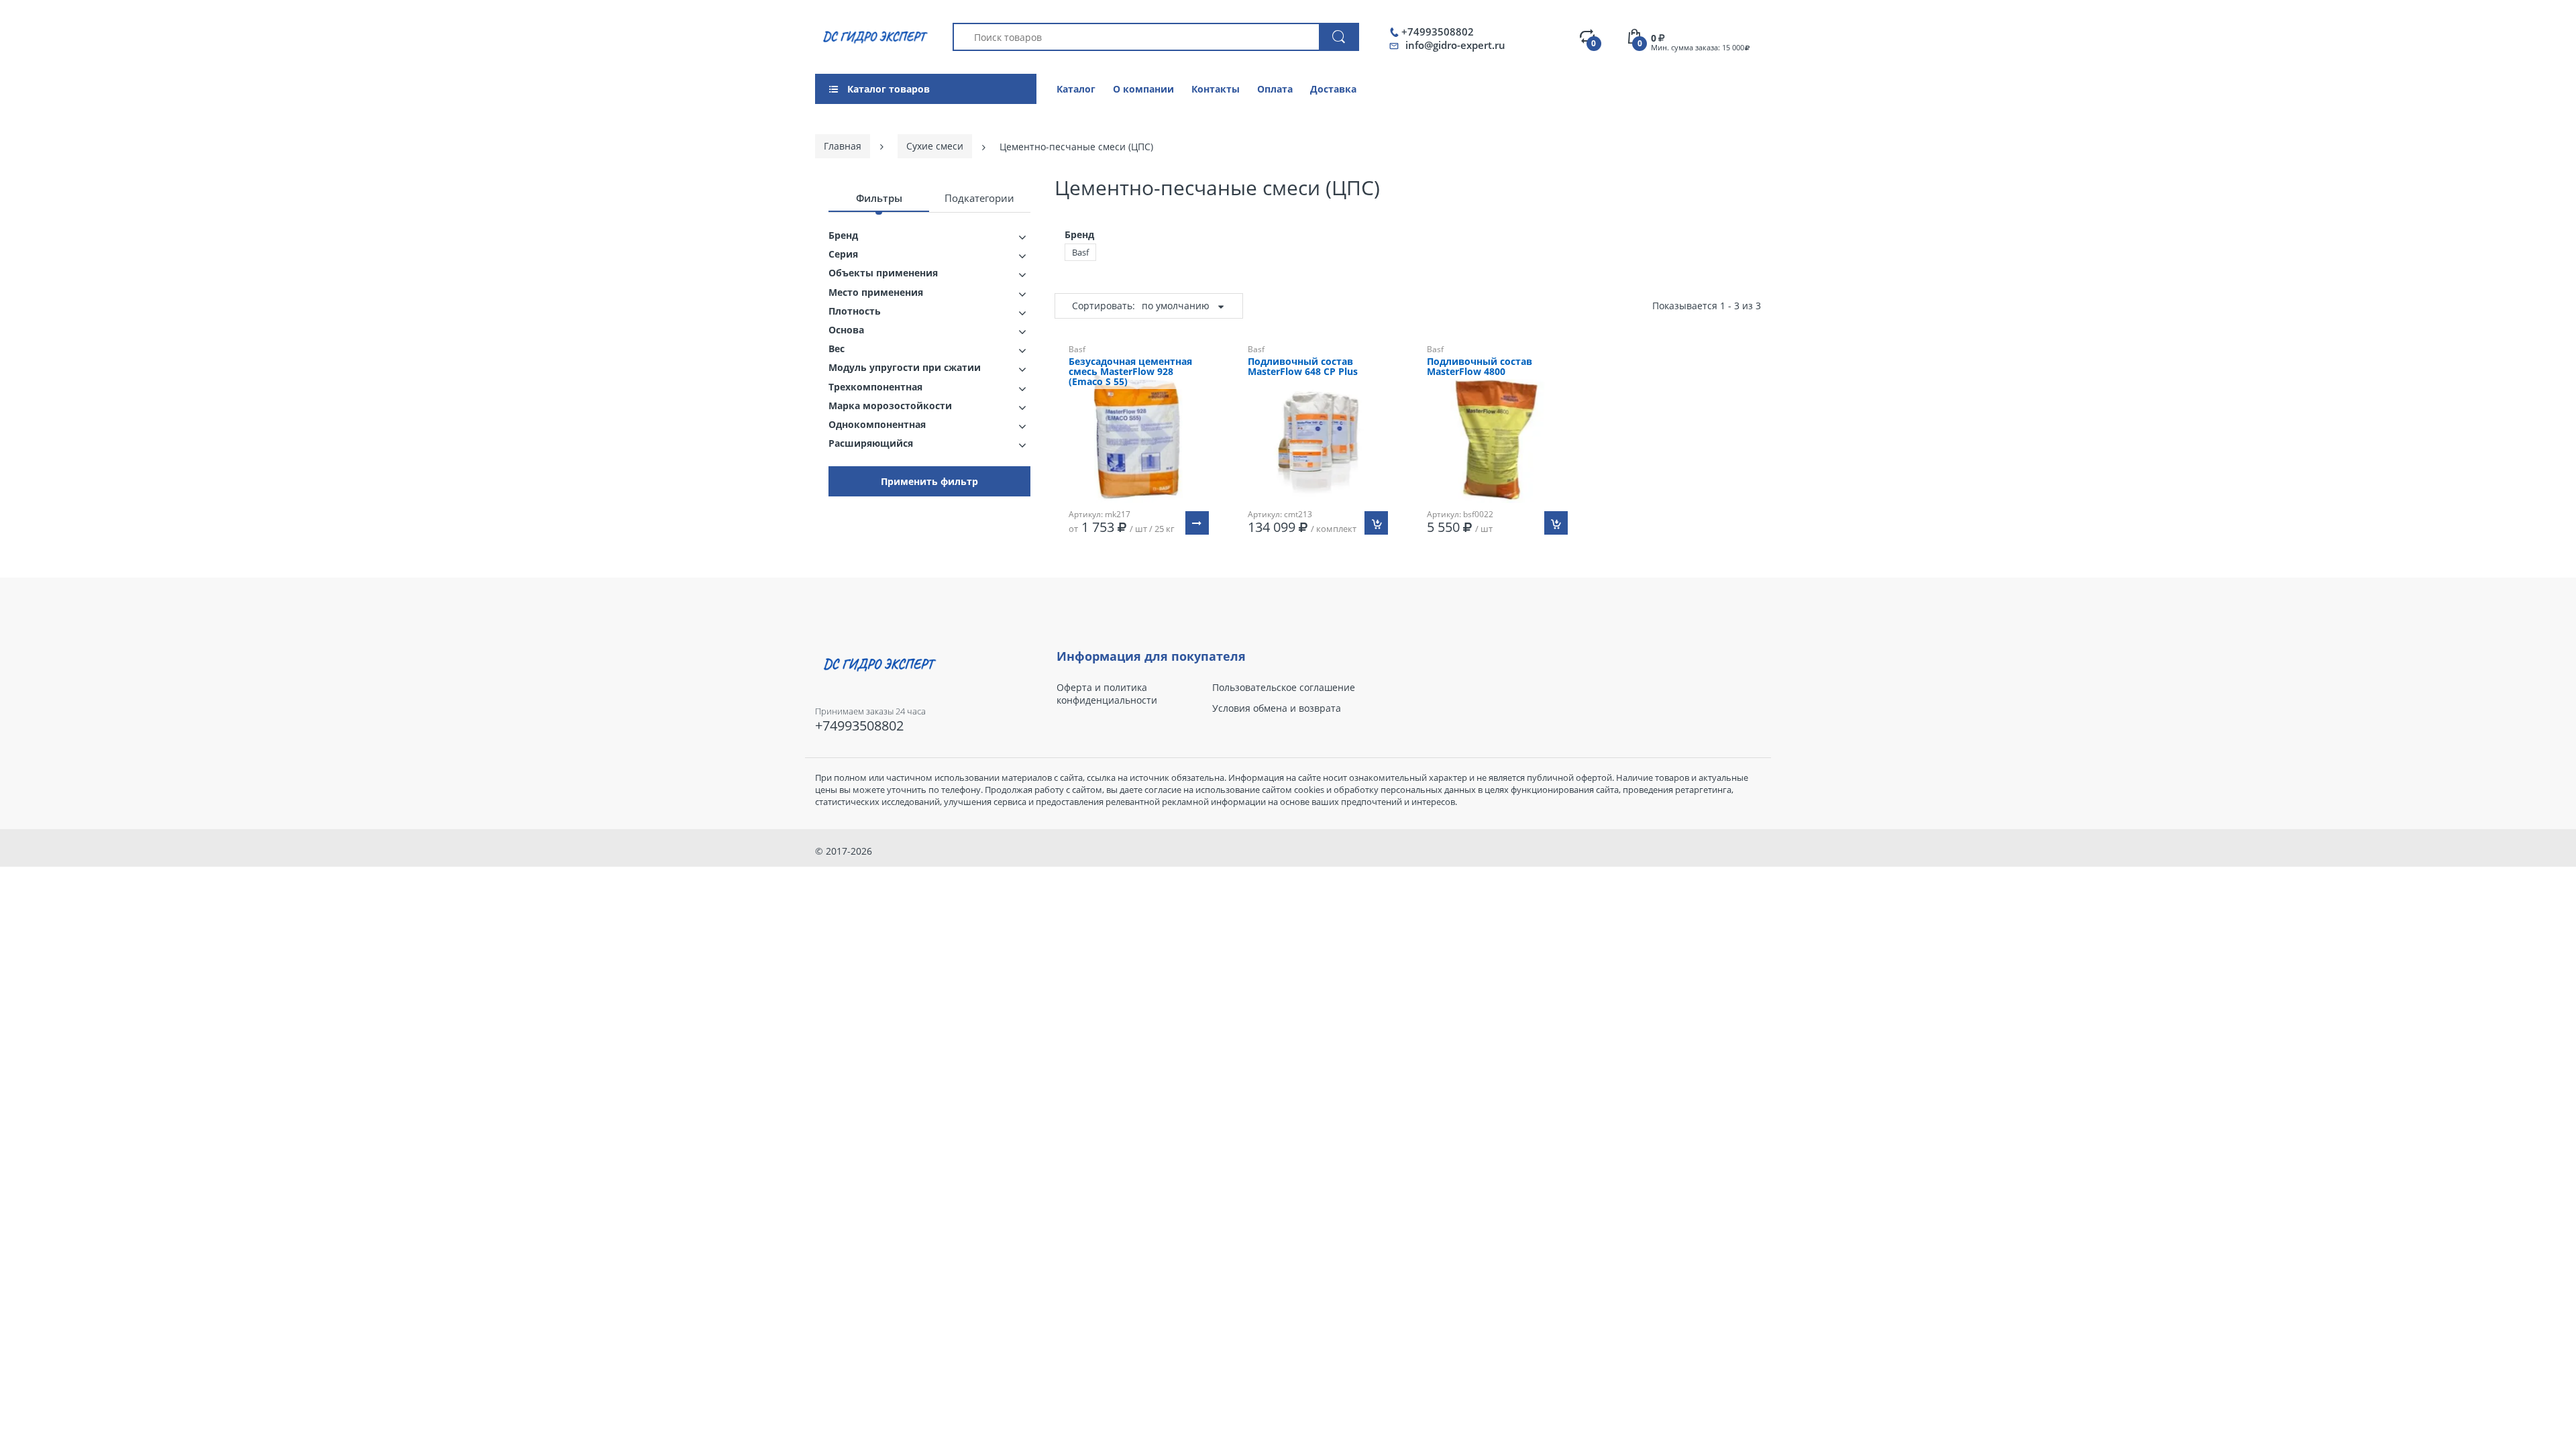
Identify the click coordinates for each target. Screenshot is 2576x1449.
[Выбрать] (1197, 523)
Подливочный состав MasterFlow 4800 (1480, 367)
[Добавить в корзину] (1376, 523)
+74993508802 (1438, 32)
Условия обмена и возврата (1277, 708)
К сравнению (1145, 577)
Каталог (1076, 89)
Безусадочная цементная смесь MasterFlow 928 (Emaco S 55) (1130, 372)
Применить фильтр (929, 481)
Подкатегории (979, 198)
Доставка (1333, 89)
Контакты (1216, 89)
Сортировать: (1104, 306)
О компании (1143, 89)
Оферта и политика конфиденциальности (1107, 694)
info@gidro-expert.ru (1455, 45)
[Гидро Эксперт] (873, 36)
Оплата (1275, 89)
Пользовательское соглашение (1284, 688)
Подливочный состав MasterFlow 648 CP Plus (1303, 367)
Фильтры (879, 198)
